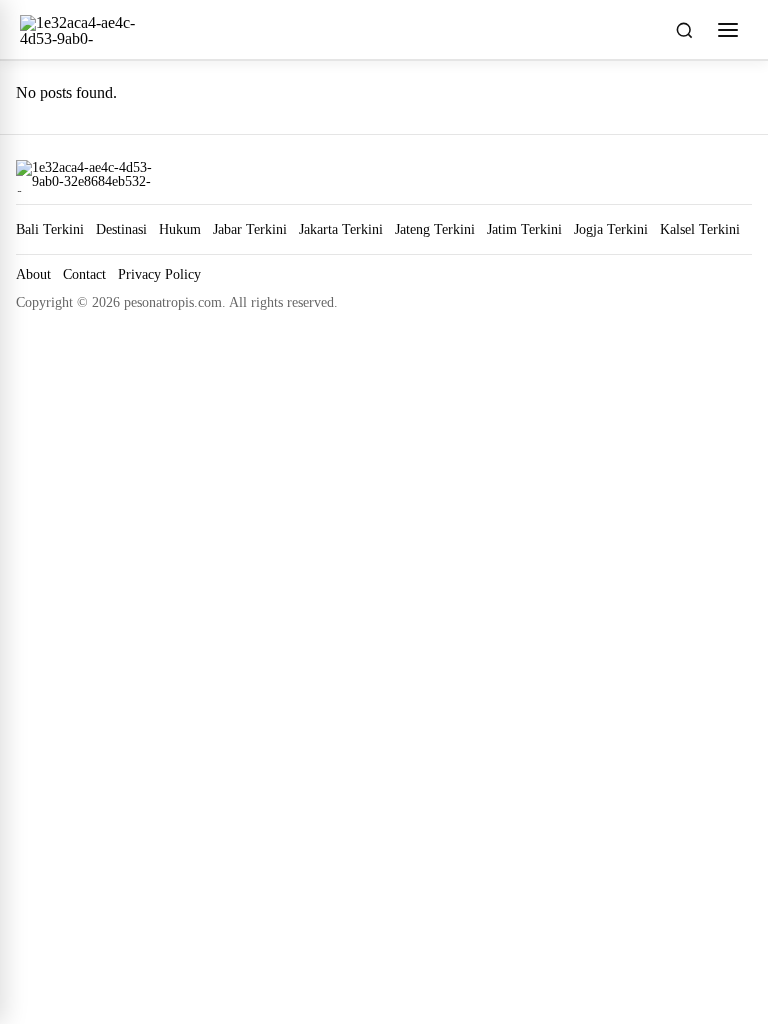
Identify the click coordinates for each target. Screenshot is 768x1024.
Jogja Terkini (611, 229)
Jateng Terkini (435, 229)
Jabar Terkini (250, 229)
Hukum (180, 229)
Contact (84, 274)
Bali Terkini (50, 229)
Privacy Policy (159, 274)
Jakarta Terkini (341, 229)
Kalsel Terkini (700, 229)
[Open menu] (728, 30)
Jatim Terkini (524, 229)
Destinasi (121, 229)
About (33, 274)
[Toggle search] (684, 30)
